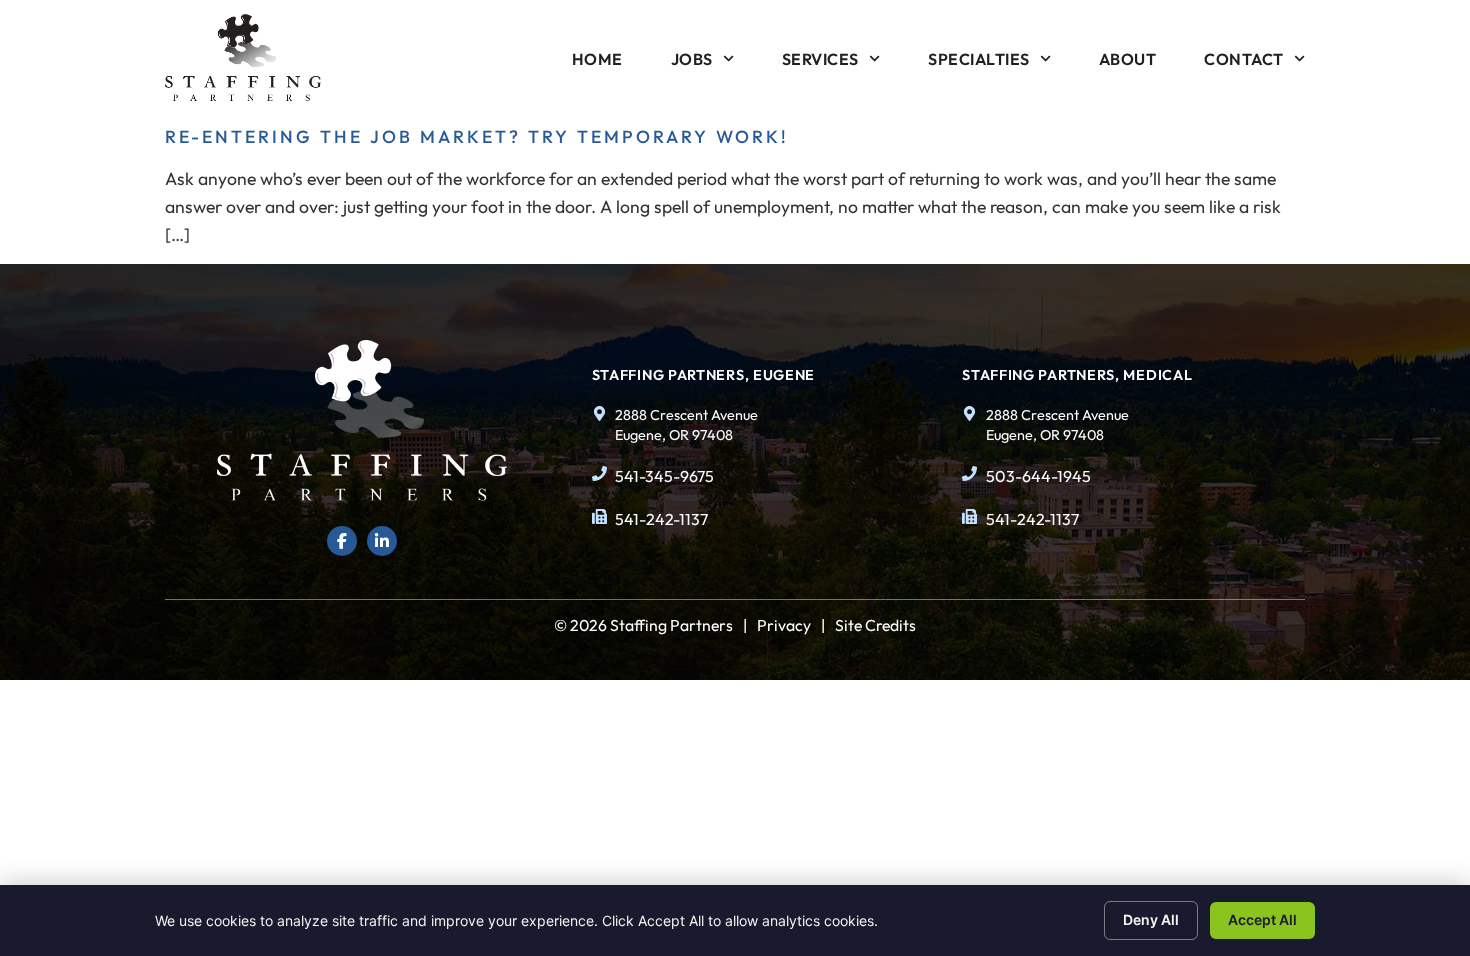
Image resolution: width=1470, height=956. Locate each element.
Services (820, 59)
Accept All (1262, 919)
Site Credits (875, 625)
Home (597, 59)
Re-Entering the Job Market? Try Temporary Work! (477, 136)
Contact (1244, 59)
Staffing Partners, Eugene (704, 375)
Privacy (784, 625)
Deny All (1151, 919)
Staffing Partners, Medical (1077, 375)
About (1128, 59)
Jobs (692, 59)
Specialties (979, 59)
